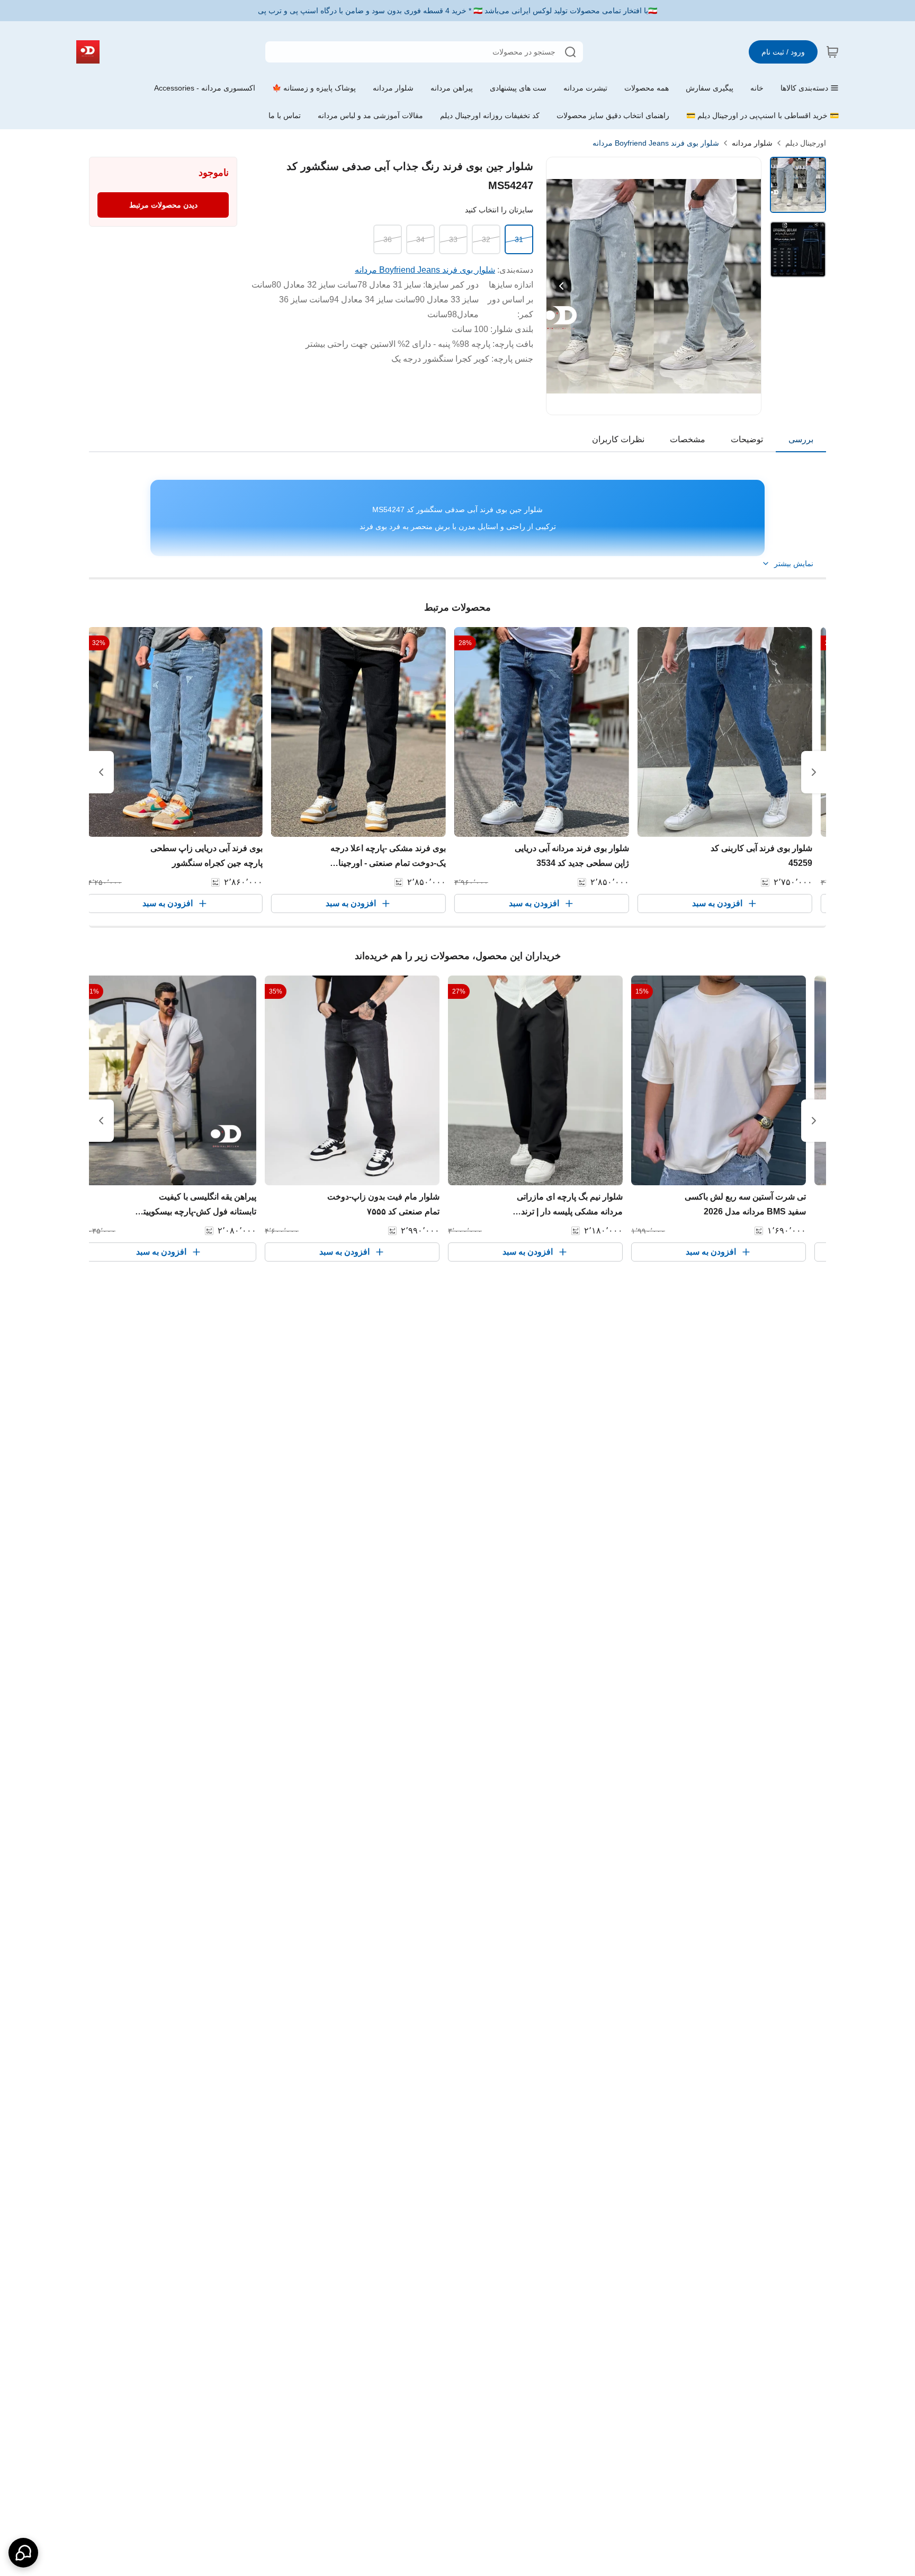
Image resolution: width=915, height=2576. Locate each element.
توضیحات (747, 439)
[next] (101, 772)
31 (519, 239)
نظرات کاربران (618, 439)
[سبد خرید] (832, 52)
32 (486, 239)
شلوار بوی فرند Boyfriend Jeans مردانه (656, 143)
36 (388, 239)
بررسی (801, 439)
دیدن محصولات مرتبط (163, 205)
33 (453, 239)
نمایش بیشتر (794, 563)
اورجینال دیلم (806, 143)
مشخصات (688, 439)
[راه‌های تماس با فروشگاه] (23, 2553)
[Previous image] (561, 286)
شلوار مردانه (752, 143)
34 (420, 239)
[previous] (814, 772)
